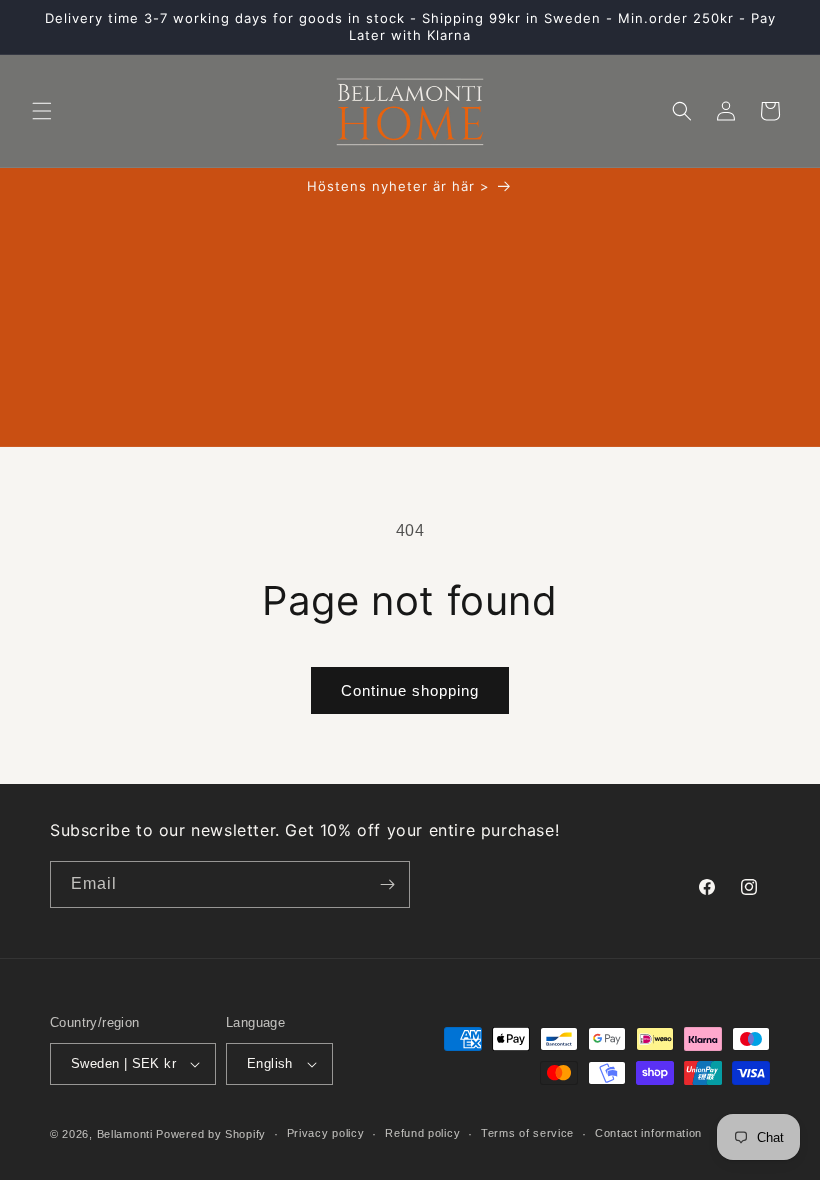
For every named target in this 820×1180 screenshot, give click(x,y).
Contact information (648, 1133)
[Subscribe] (387, 884)
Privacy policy (326, 1133)
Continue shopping (410, 690)
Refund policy (422, 1133)
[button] (42, 111)
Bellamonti (125, 1134)
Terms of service (527, 1133)
